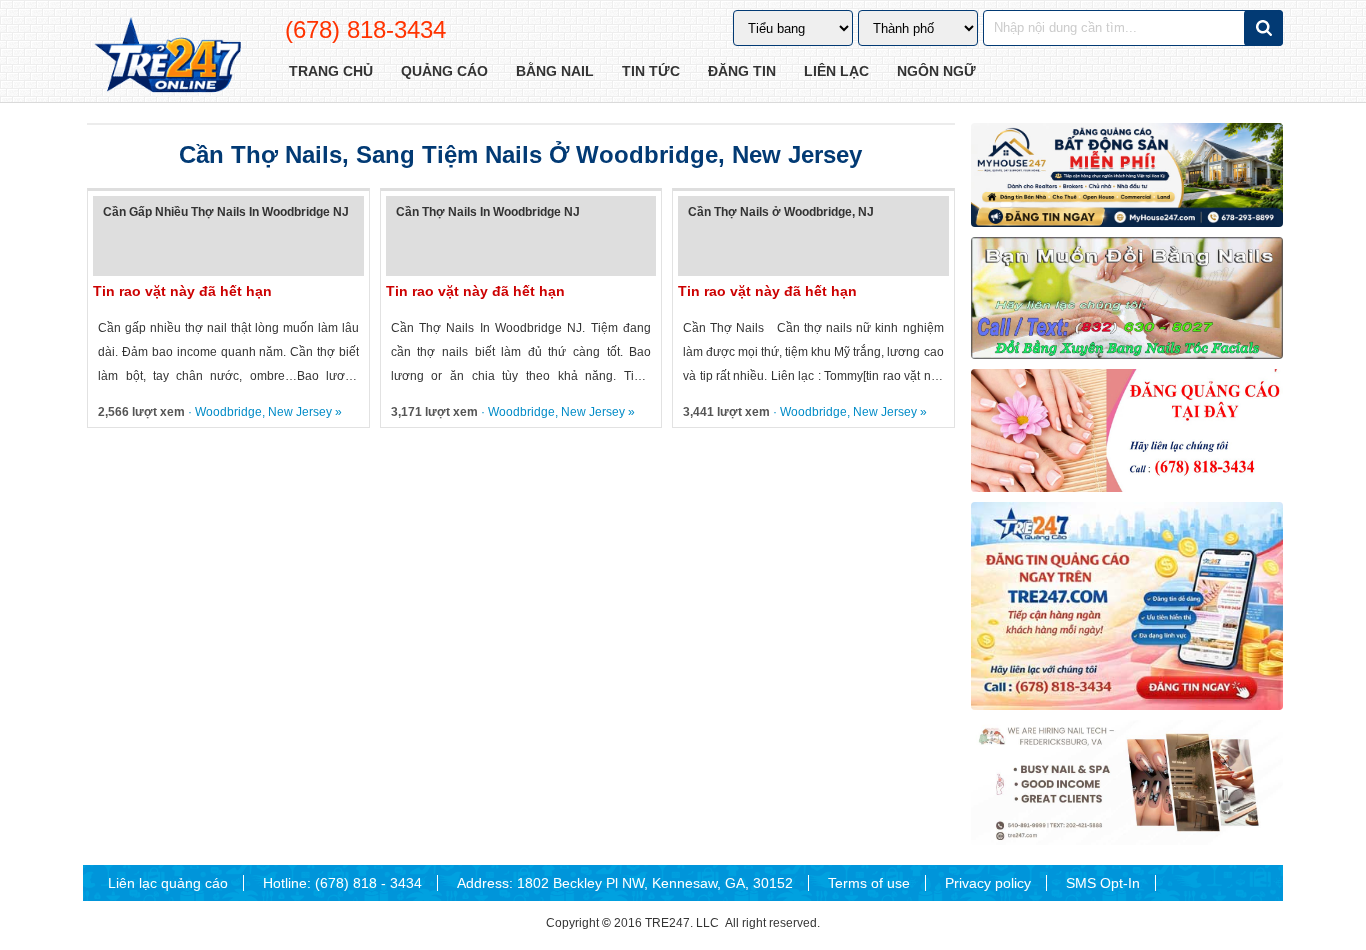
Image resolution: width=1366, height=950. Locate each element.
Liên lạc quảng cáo (168, 883)
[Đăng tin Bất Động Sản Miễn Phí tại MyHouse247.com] (1127, 175)
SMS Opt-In (1103, 883)
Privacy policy (988, 883)
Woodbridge (228, 412)
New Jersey (300, 412)
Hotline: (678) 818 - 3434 (342, 883)
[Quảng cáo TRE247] (1127, 430)
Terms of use (869, 883)
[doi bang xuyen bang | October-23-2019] (1127, 298)
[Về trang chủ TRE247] (166, 57)
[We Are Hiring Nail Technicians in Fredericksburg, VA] (1127, 782)
